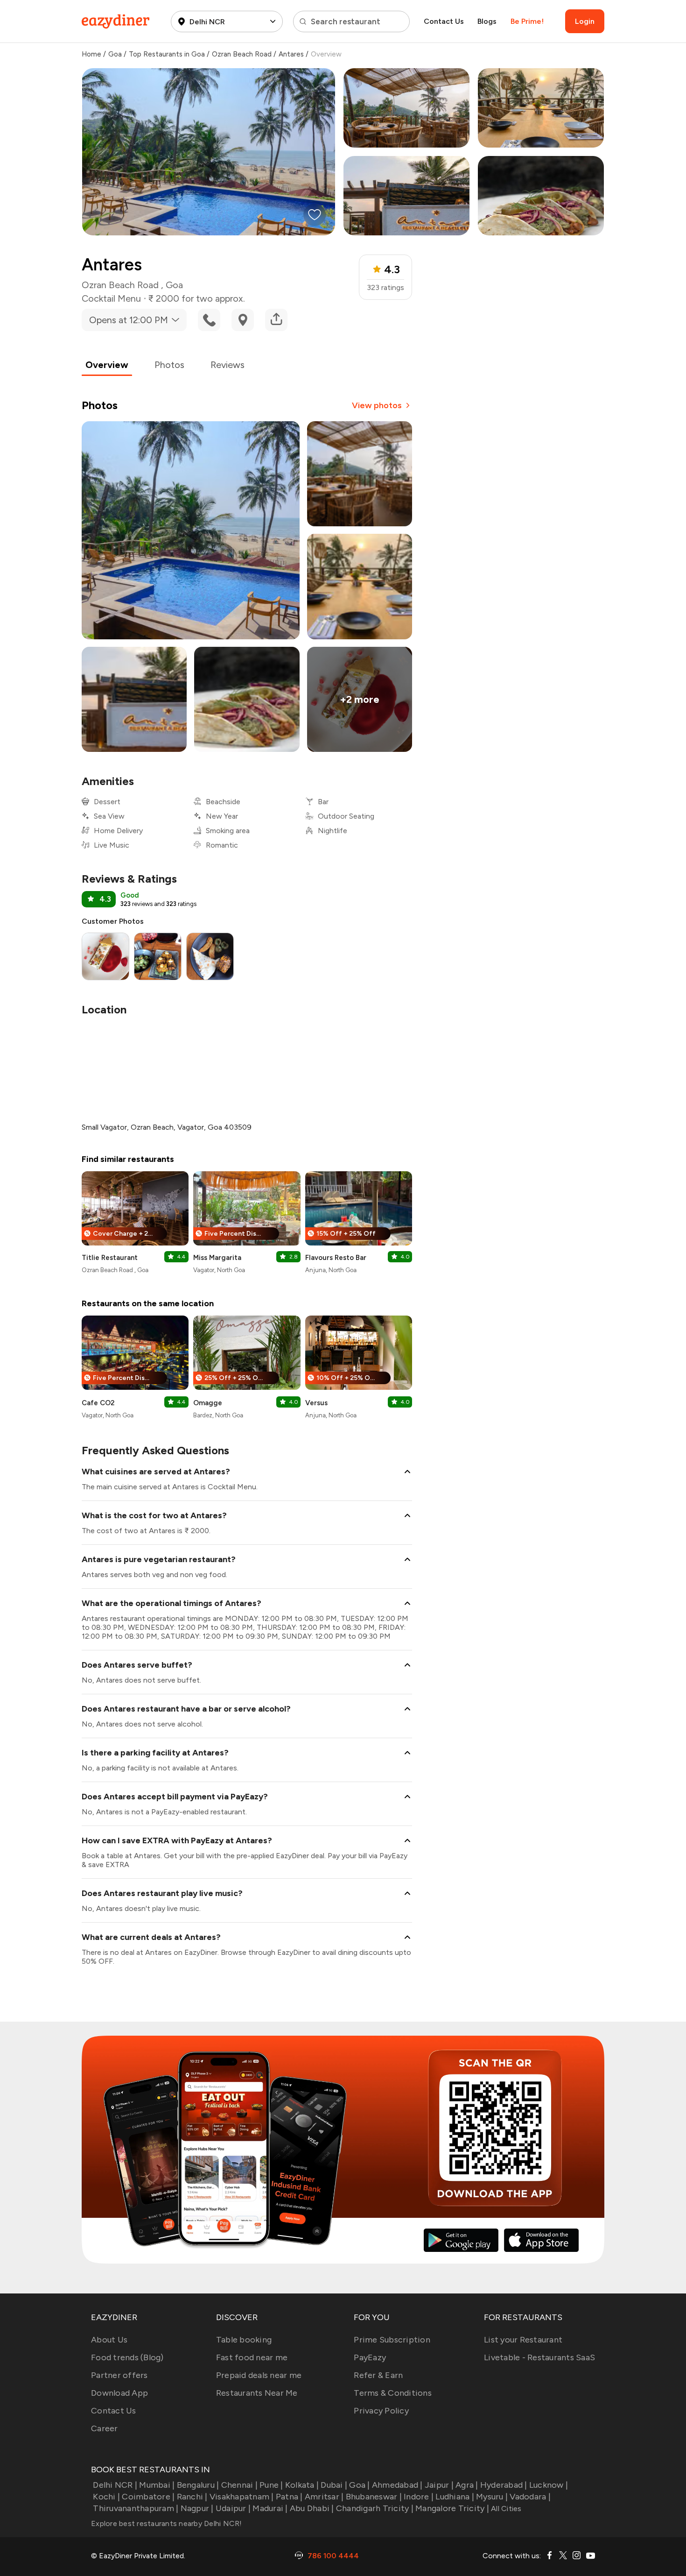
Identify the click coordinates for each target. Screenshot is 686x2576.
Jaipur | (439, 2485)
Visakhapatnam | (242, 2497)
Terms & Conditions (393, 2393)
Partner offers (119, 2375)
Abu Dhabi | (312, 2508)
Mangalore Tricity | (452, 2508)
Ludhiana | (455, 2497)
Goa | (359, 2485)
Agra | (467, 2485)
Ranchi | (192, 2497)
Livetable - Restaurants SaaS (539, 2357)
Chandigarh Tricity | (375, 2508)
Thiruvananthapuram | (136, 2508)
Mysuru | (492, 2497)
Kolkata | (302, 2485)
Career (105, 2428)
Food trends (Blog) (127, 2357)
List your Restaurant (523, 2340)
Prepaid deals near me (259, 2375)
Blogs (487, 21)
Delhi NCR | (115, 2485)
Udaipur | (233, 2508)
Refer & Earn (378, 2375)
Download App (119, 2393)
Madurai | (270, 2508)
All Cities (505, 2509)
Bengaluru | (198, 2485)
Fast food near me (252, 2357)
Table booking (244, 2340)
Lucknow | (549, 2485)
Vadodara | (530, 2497)
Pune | (271, 2485)
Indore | (419, 2497)
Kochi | (106, 2497)
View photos (377, 405)
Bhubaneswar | (374, 2497)
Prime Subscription (392, 2340)
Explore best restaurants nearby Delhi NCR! (167, 2523)
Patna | (289, 2497)
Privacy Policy (381, 2411)
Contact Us (444, 21)
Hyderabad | (504, 2485)
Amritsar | (324, 2497)
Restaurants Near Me (257, 2393)
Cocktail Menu (111, 298)
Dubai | (334, 2485)
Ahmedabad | (397, 2485)
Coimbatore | (148, 2497)
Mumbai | (157, 2485)
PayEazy (370, 2357)
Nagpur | (197, 2508)
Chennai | (239, 2485)
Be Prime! (527, 21)
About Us (109, 2340)
